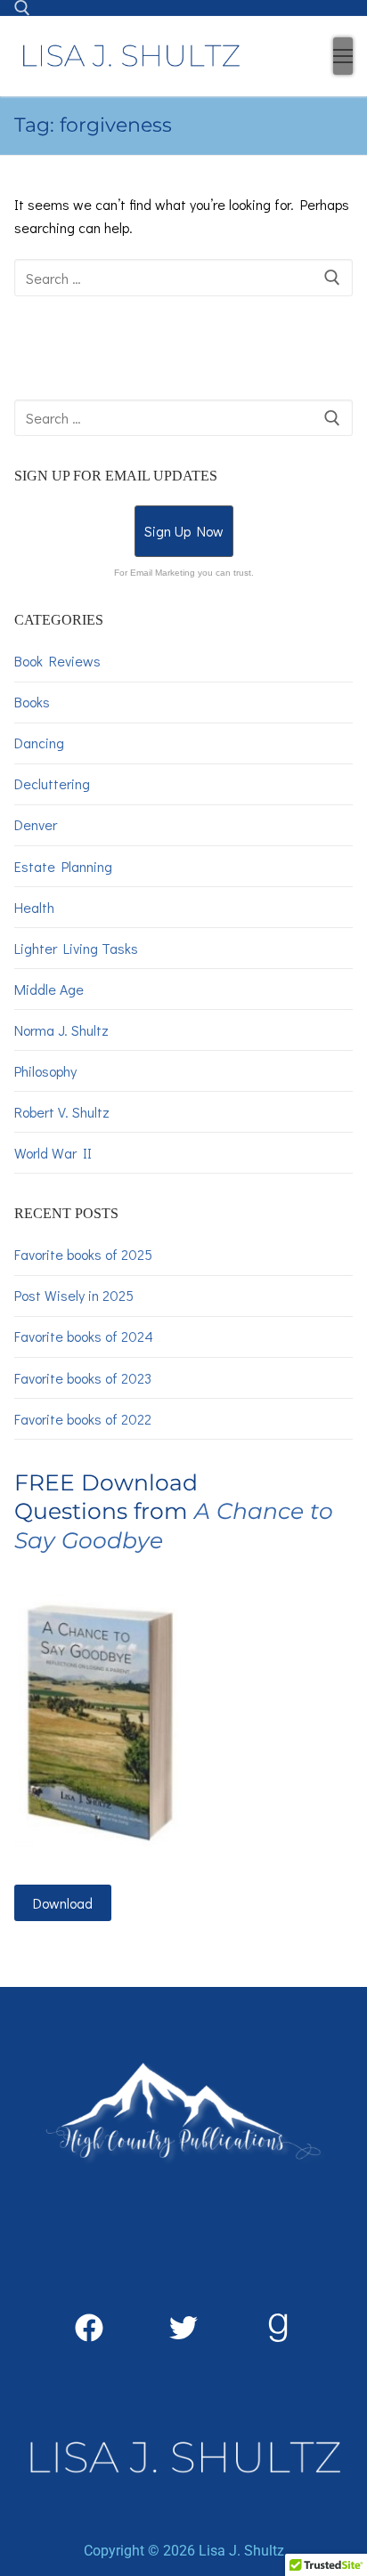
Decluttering (52, 783)
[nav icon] (343, 56)
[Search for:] (183, 278)
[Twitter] (183, 2328)
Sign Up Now (184, 531)
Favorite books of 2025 (83, 1254)
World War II (53, 1153)
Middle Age (49, 989)
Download (63, 1903)
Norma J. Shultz (61, 1030)
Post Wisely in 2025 (74, 1295)
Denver (36, 824)
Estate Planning (63, 866)
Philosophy (45, 1071)
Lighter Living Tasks (76, 948)
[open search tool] (22, 8)
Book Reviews (57, 661)
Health (34, 907)
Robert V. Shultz (62, 1112)
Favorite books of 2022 (83, 1419)
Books (32, 702)
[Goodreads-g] (278, 2328)
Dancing (39, 743)
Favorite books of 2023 (83, 1378)
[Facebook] (89, 2328)
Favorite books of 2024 (84, 1336)
